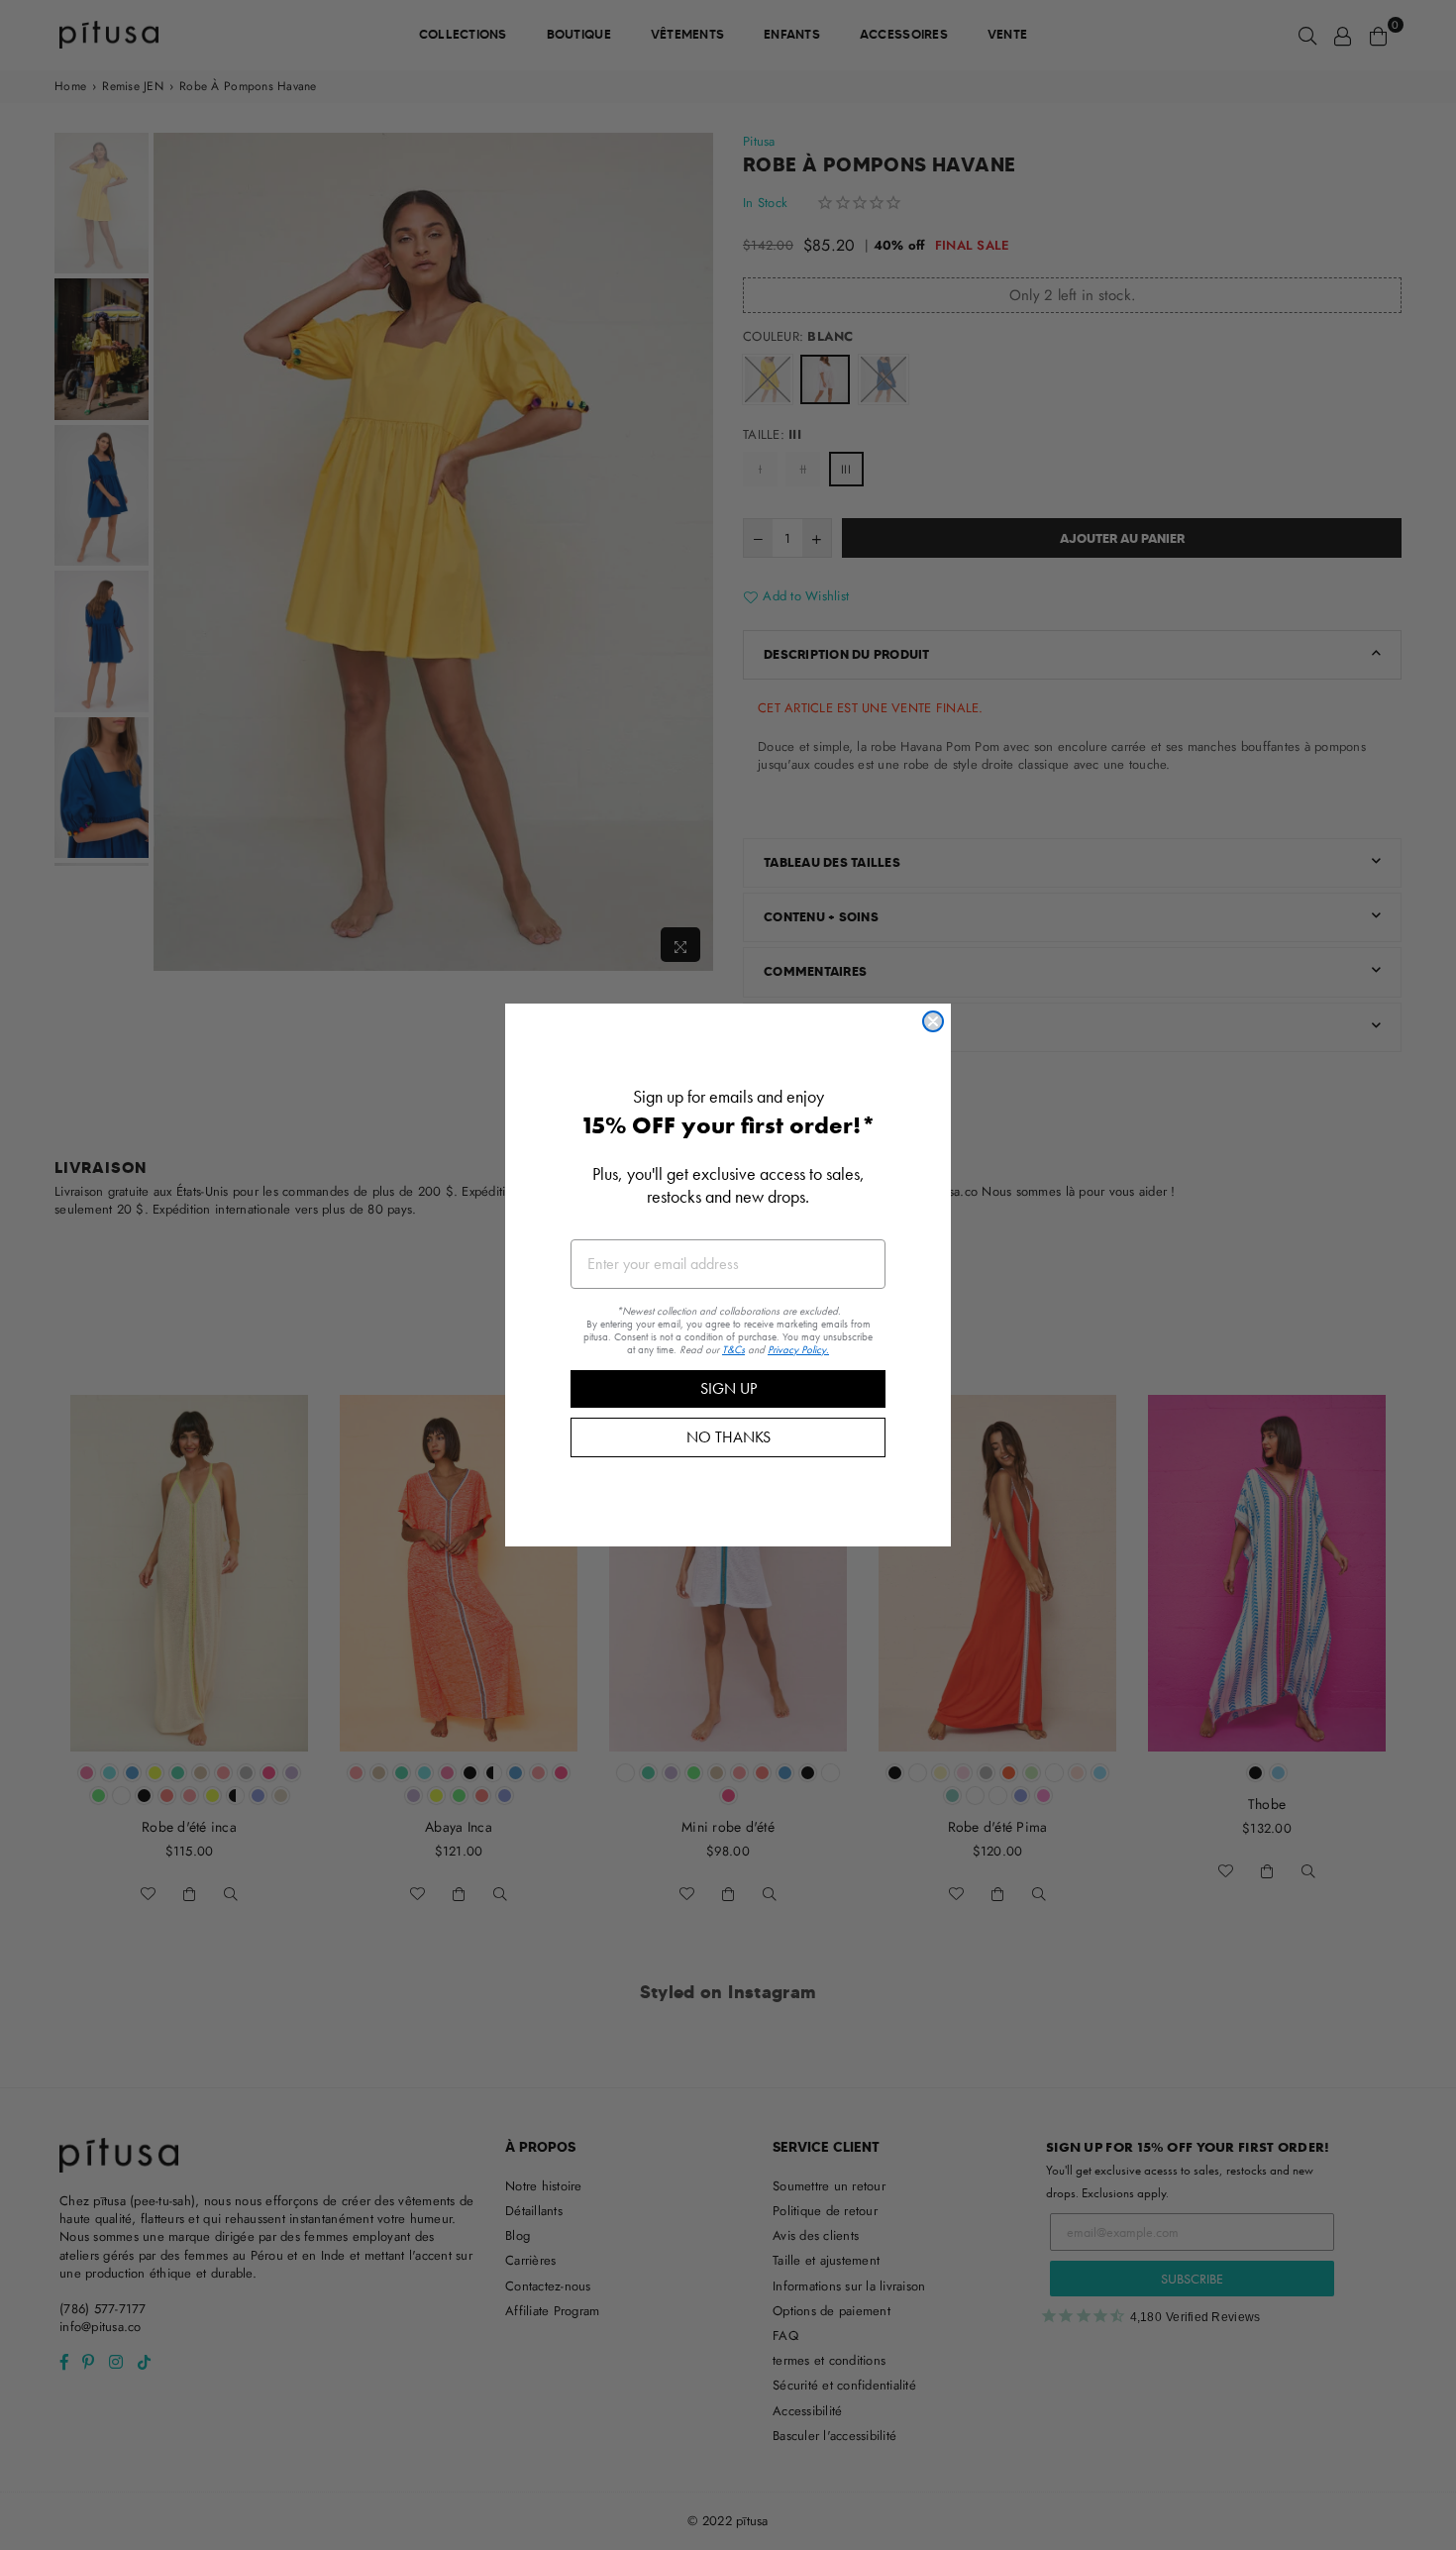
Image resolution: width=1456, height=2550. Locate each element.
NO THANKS (728, 1437)
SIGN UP (728, 1388)
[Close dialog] (933, 1021)
